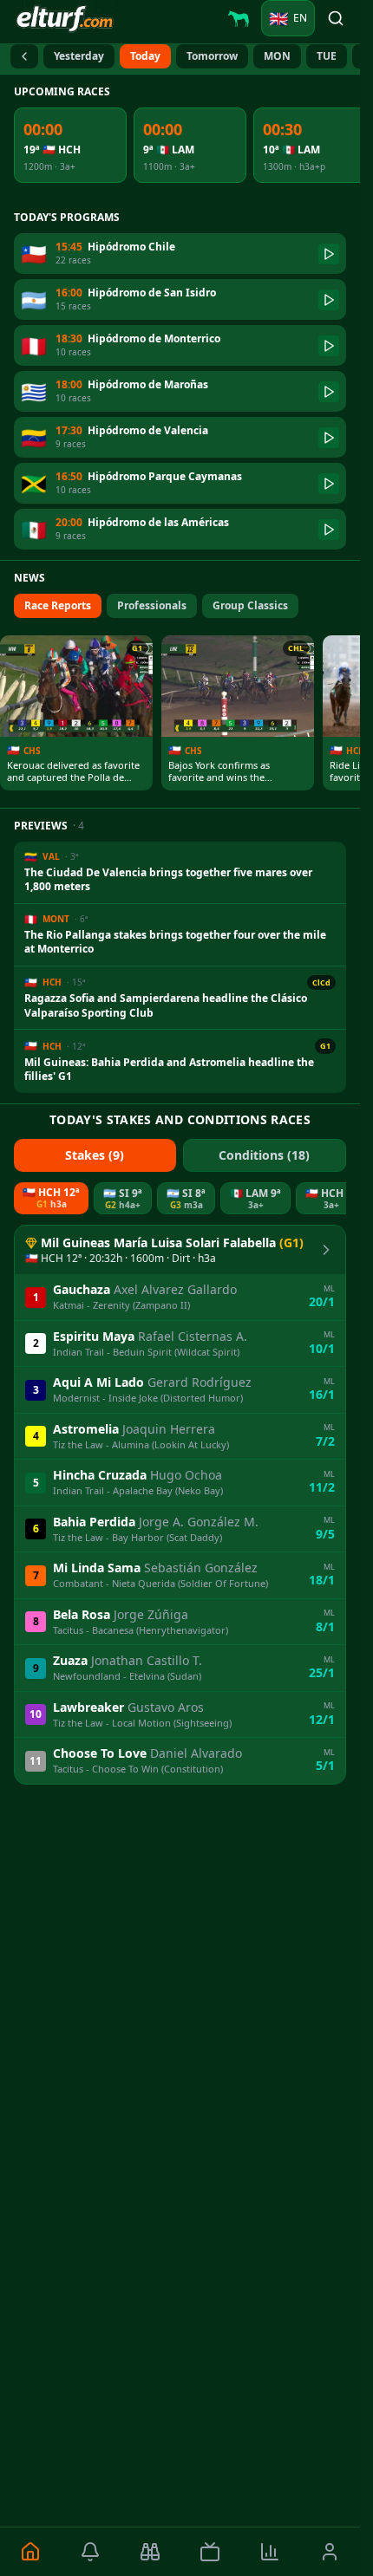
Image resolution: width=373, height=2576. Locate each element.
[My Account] (330, 2552)
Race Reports (58, 605)
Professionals (152, 605)
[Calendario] (24, 56)
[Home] (30, 2552)
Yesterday (79, 56)
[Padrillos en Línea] (239, 18)
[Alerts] (90, 2552)
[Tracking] (150, 2552)
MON (277, 56)
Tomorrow (212, 56)
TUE (327, 56)
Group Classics (250, 605)
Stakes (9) (95, 1155)
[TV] (209, 2552)
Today (145, 56)
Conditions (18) (264, 1155)
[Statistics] (270, 2552)
